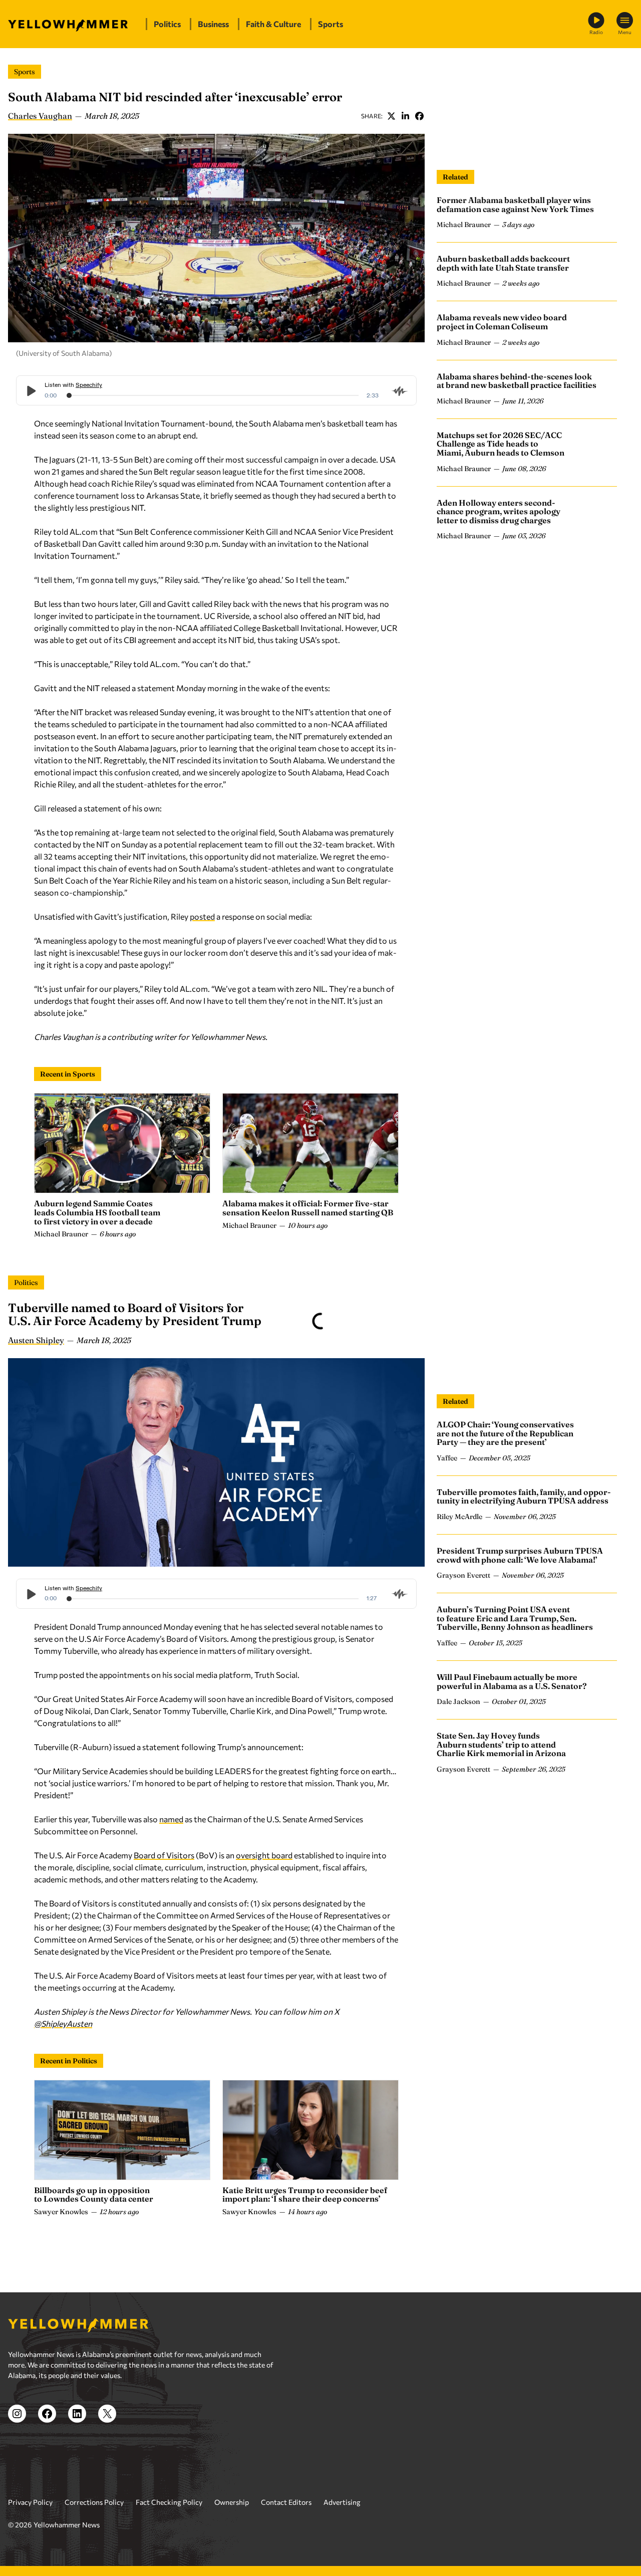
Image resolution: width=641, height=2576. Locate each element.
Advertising (342, 2502)
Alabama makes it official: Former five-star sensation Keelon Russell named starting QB (308, 1208)
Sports (25, 72)
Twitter (391, 116)
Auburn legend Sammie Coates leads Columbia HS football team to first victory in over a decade (97, 1212)
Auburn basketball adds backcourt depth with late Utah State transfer (503, 263)
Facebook (419, 116)
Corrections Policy (94, 2502)
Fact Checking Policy (169, 2502)
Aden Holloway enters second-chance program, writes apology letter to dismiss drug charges (499, 511)
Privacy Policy (30, 2502)
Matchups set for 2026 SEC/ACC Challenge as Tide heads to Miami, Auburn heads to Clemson (501, 444)
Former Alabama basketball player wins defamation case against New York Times (515, 204)
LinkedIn (405, 116)
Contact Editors (286, 2502)
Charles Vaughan (40, 116)
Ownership (232, 2502)
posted (202, 916)
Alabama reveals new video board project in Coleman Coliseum (502, 322)
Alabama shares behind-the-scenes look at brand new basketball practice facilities (517, 381)
